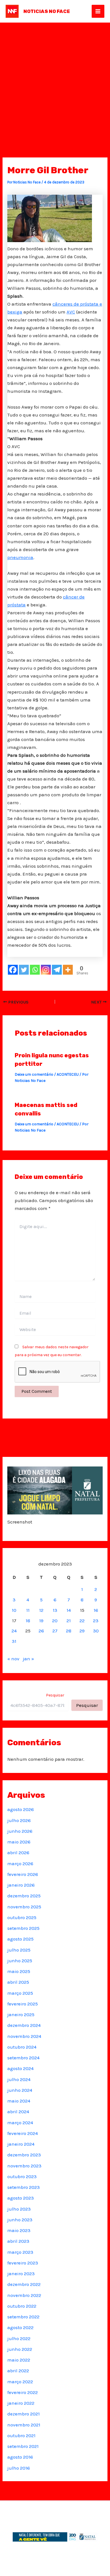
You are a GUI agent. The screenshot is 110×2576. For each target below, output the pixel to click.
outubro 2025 (22, 1917)
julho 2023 (19, 2209)
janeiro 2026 (21, 1885)
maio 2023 (19, 2230)
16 (96, 1610)
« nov (13, 1659)
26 (41, 1631)
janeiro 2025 (21, 2014)
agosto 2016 (20, 2457)
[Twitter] (24, 970)
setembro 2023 (24, 2187)
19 (41, 1621)
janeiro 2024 (21, 2144)
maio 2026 (19, 1842)
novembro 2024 (24, 2036)
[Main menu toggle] (98, 11)
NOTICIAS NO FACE (47, 11)
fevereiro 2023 (23, 2263)
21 (69, 1621)
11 (28, 1610)
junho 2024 (20, 2090)
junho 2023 (20, 2220)
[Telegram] (57, 970)
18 (28, 1621)
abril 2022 (18, 2371)
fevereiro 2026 (23, 1874)
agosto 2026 (21, 1809)
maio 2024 (19, 2101)
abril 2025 (18, 1982)
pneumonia (20, 557)
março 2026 (20, 1864)
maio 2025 (19, 1971)
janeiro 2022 (21, 2403)
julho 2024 (19, 2079)
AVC (71, 312)
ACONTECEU (68, 1074)
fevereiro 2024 (23, 2133)
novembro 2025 (24, 1907)
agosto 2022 (20, 2327)
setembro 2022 (23, 2317)
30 (96, 1631)
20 (55, 1621)
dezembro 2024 (24, 2025)
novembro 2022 (24, 2295)
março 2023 (20, 2252)
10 (14, 1610)
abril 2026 (18, 1852)
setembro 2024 (23, 2058)
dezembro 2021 (24, 2414)
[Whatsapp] (35, 970)
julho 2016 (19, 2468)
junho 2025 (20, 1961)
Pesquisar (55, 1695)
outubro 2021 (21, 2435)
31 (14, 1641)
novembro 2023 (24, 2166)
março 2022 (20, 2382)
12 (41, 1610)
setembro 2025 (23, 1928)
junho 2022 (20, 2349)
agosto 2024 (20, 2068)
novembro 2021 (24, 2425)
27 (55, 1631)
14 (69, 1610)
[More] (68, 970)
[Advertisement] (55, 80)
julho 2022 (19, 2338)
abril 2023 (18, 2241)
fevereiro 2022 (23, 2392)
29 (82, 1631)
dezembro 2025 (24, 1896)
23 (96, 1621)
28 (69, 1631)
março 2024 (20, 2123)
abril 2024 (18, 2112)
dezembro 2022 (24, 2284)
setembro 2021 (23, 2446)
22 (82, 1621)
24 (14, 1631)
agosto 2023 (21, 2198)
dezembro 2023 (24, 2155)
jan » (28, 1659)
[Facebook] (13, 970)
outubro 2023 (22, 2176)
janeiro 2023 (21, 2274)
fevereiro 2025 (23, 2004)
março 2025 (20, 1993)
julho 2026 (19, 1820)
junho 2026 (20, 1831)
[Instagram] (46, 970)
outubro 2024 (22, 2047)
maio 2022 (19, 2360)
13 (55, 1610)
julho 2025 (19, 1950)
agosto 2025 (20, 1939)
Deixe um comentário (34, 1074)
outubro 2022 (22, 2306)
